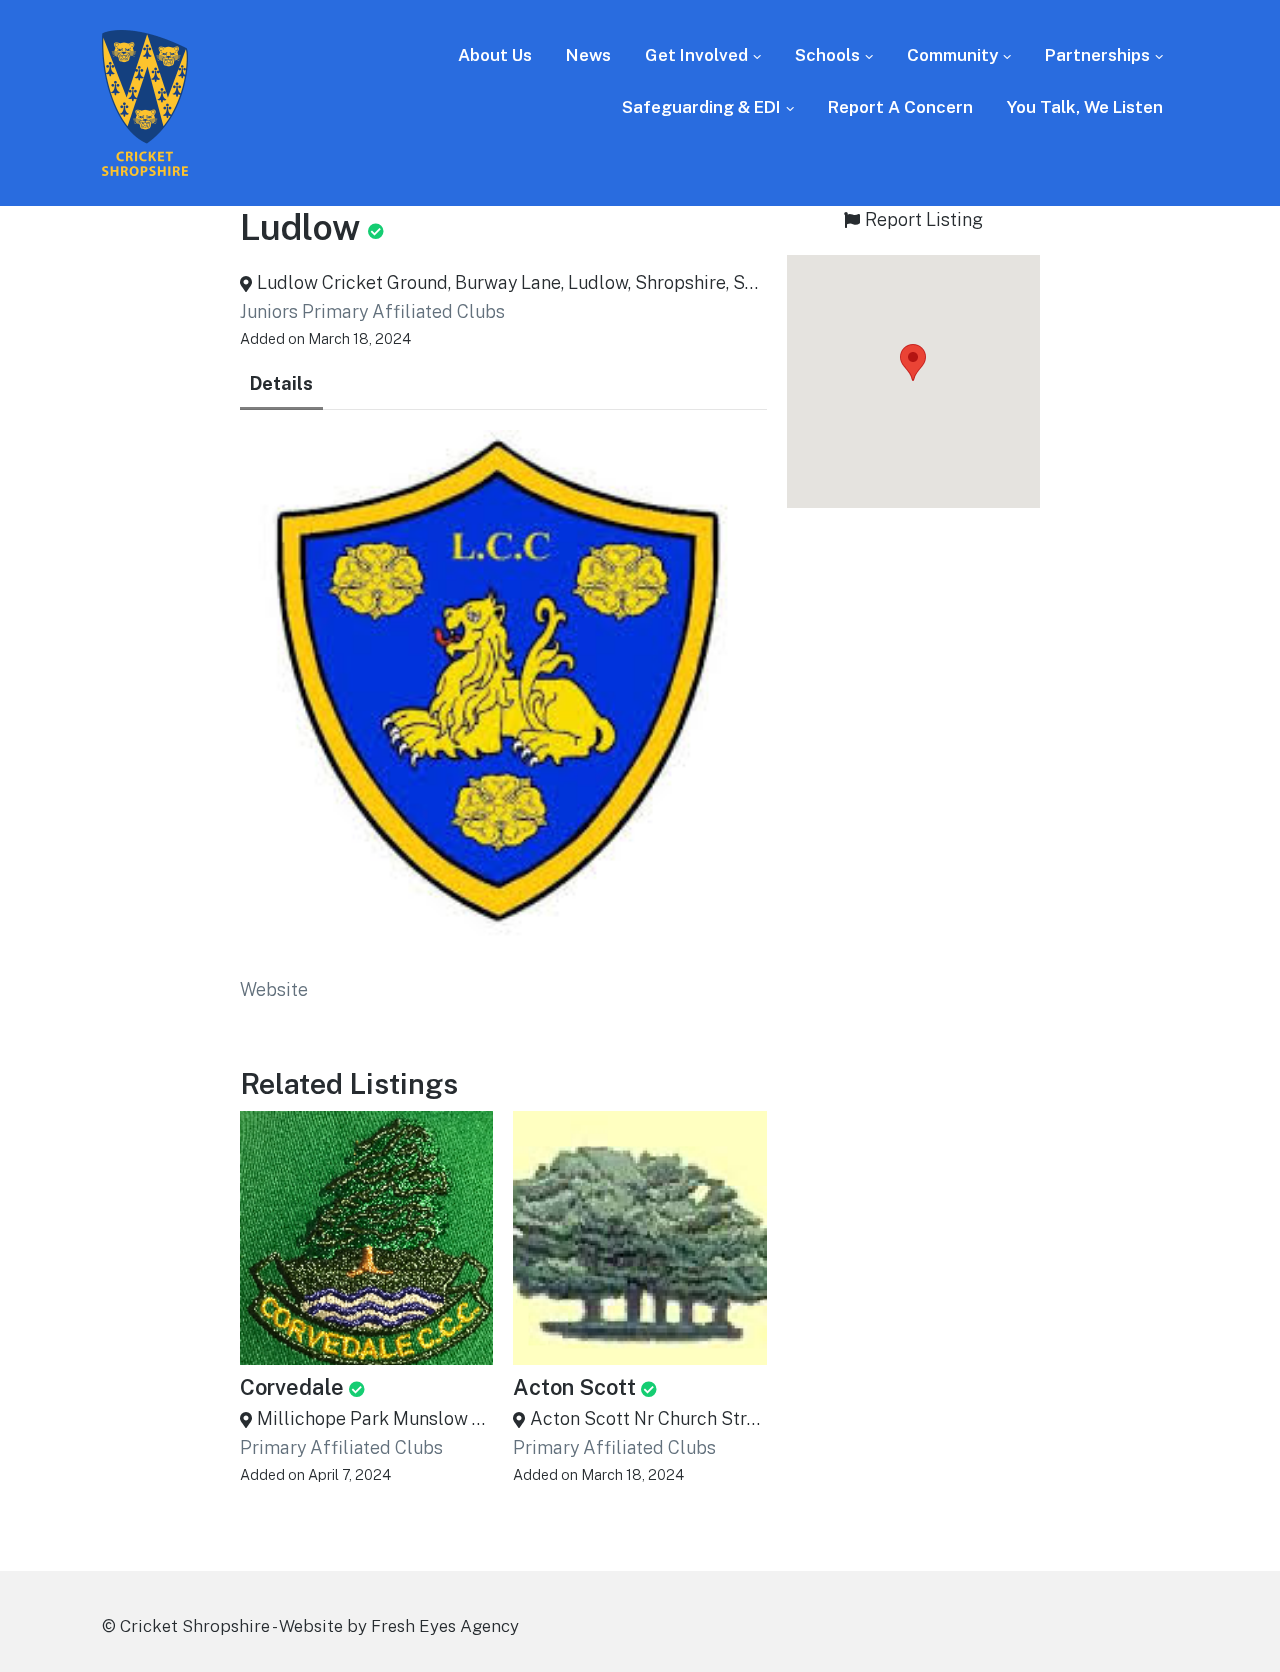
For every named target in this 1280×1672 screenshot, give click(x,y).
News (588, 55)
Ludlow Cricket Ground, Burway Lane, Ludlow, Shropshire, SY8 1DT (512, 282)
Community (952, 55)
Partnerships (1097, 55)
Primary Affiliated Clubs (403, 311)
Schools (827, 55)
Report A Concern (900, 107)
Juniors (269, 311)
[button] (913, 362)
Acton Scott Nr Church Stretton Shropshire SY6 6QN (648, 1418)
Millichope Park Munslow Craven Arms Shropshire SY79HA (375, 1418)
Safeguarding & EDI (701, 107)
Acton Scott (574, 1387)
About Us (495, 55)
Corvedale (292, 1387)
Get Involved (696, 55)
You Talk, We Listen (1085, 107)
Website (274, 989)
